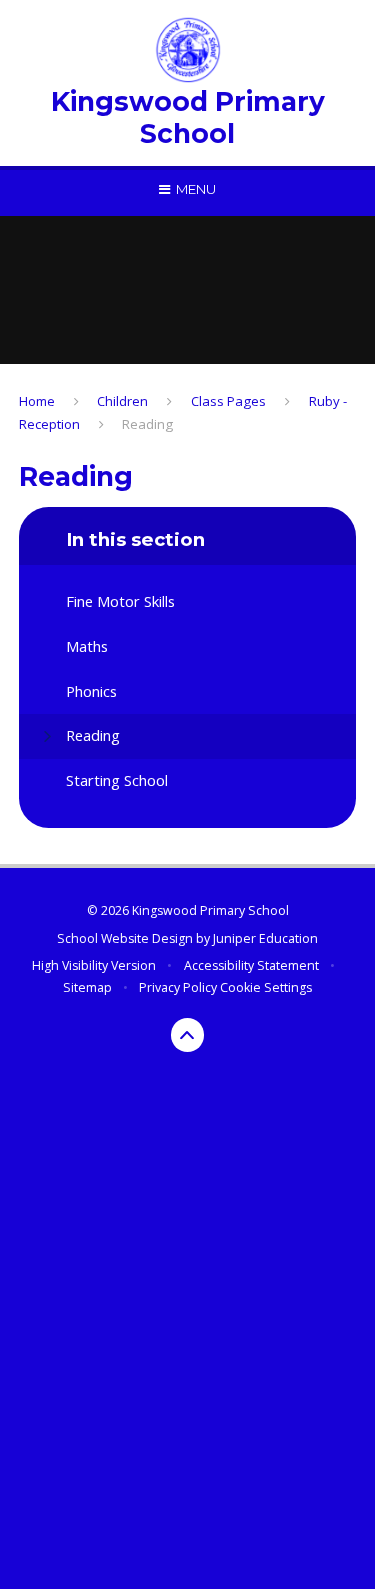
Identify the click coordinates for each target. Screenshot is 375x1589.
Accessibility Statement (251, 965)
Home (37, 401)
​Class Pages (228, 401)
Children (122, 401)
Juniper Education (265, 938)
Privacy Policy (178, 987)
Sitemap (87, 987)
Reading (147, 424)
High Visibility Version (94, 965)
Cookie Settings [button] (266, 987)
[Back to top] (188, 1035)
